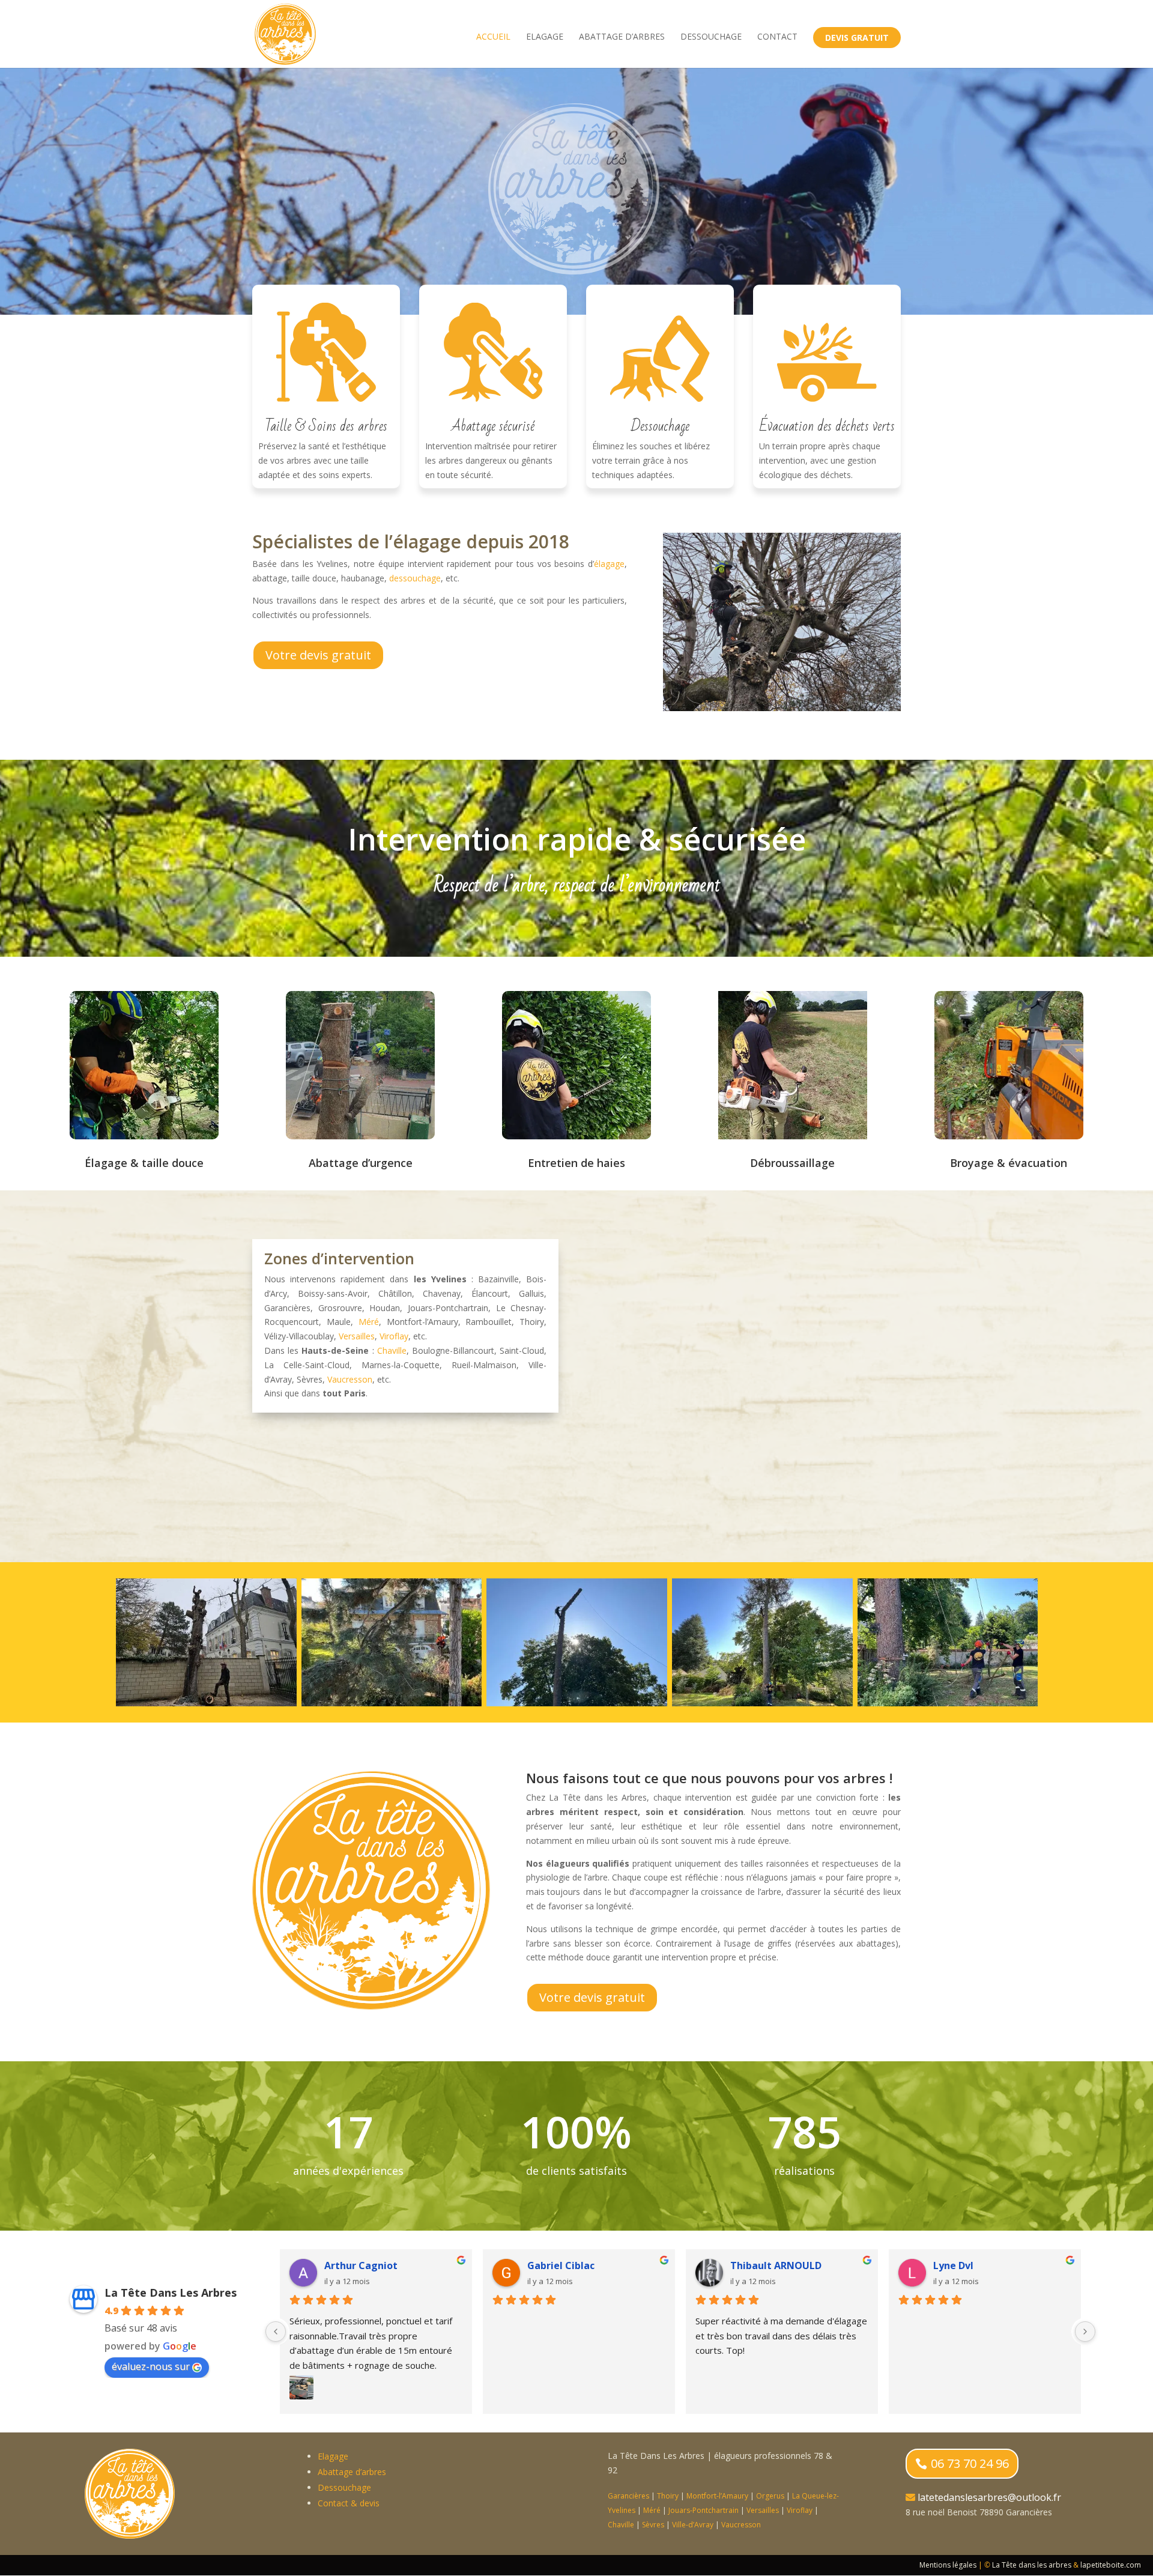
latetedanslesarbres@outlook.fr (989, 2497)
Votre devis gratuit (318, 655)
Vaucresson (350, 1379)
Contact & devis (349, 2503)
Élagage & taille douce (144, 1163)
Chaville (392, 1350)
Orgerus (770, 2496)
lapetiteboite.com (1111, 2565)
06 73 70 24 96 (970, 2463)
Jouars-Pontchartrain (704, 2510)
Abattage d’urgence (361, 1163)
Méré (369, 1322)
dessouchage (415, 578)
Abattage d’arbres (622, 37)
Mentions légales (948, 2565)
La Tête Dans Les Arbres (171, 2293)
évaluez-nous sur (151, 2366)
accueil (493, 37)
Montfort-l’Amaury (717, 2496)
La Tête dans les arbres (1032, 2565)
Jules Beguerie (968, 2265)
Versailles (357, 1336)
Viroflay (394, 1336)
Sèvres (653, 2525)
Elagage (545, 37)
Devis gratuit (857, 38)
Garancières (628, 2496)
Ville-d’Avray (693, 2525)
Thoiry (668, 2496)
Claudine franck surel (782, 2265)
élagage (609, 564)
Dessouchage (711, 37)
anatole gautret (567, 2265)
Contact (777, 37)
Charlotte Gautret (369, 2265)
